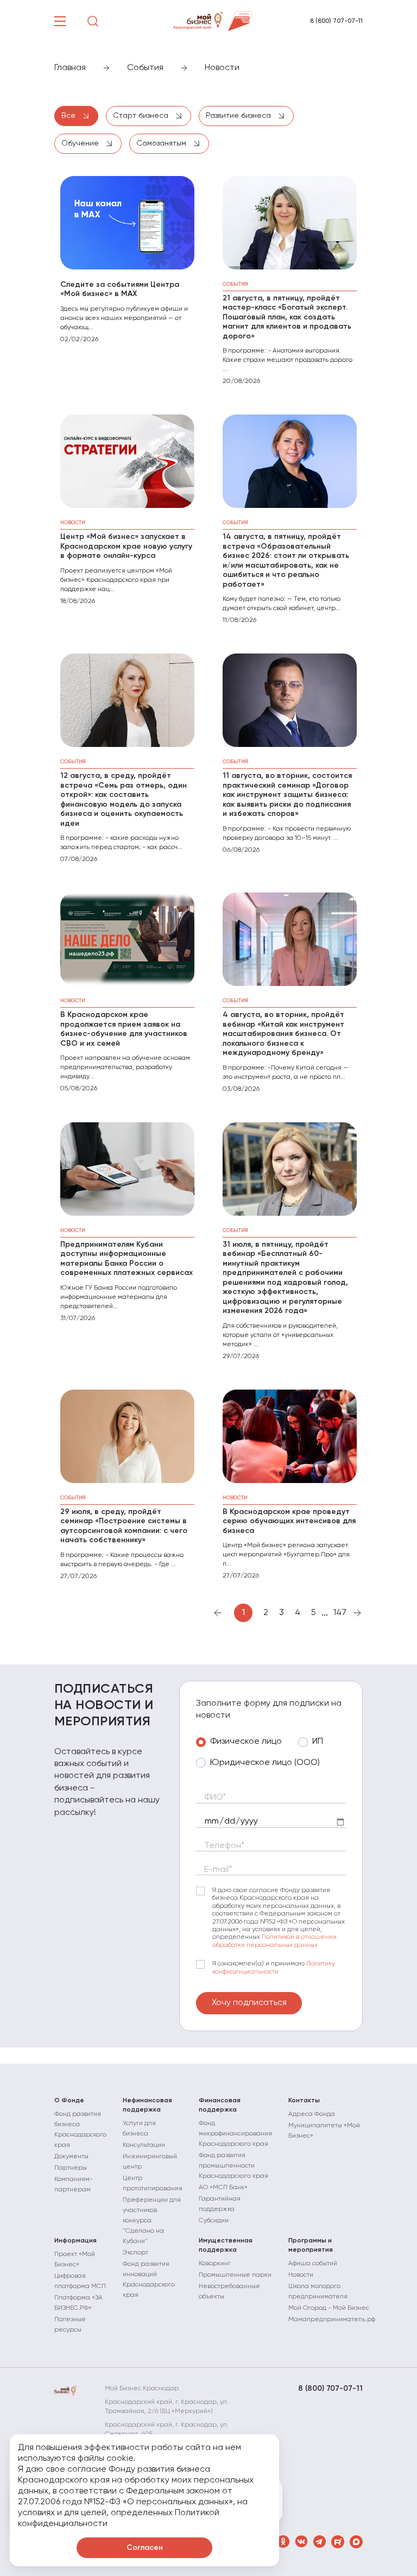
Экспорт (135, 2253)
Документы (71, 2157)
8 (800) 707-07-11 (336, 21)
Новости (301, 2275)
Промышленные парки (235, 2275)
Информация (75, 2241)
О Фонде (69, 2101)
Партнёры (71, 2168)
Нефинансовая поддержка (147, 2105)
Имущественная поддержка (226, 2245)
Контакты (304, 2101)
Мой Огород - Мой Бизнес (329, 2308)
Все (69, 116)
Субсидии (214, 2221)
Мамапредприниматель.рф (332, 2320)
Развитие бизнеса (239, 116)
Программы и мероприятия (311, 2245)
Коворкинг (215, 2264)
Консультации (144, 2145)
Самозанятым (162, 143)
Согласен (145, 2548)
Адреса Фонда (312, 2114)
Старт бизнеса (142, 116)
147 (340, 1613)
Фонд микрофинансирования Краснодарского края (235, 2134)
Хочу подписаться (249, 2003)
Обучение (81, 143)
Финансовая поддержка (220, 2105)
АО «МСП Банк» (223, 2188)
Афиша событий (313, 2264)
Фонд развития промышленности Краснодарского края (233, 2166)
